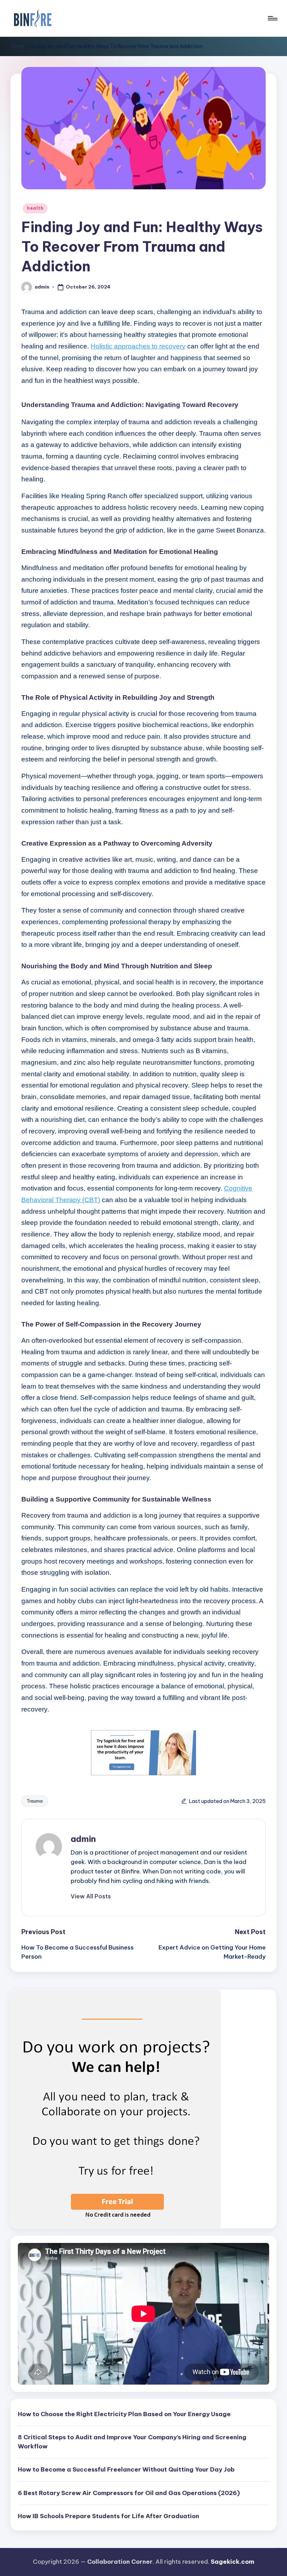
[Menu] (272, 18)
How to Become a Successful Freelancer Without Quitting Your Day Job (126, 2469)
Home (17, 46)
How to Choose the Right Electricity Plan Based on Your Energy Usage (124, 2414)
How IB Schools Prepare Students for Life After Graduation (108, 2516)
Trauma (35, 1801)
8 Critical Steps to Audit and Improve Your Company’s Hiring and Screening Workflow (132, 2442)
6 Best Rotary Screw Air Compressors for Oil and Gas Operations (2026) (129, 2493)
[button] (91, 1896)
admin (83, 1839)
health (35, 208)
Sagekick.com (232, 2562)
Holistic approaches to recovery (138, 346)
